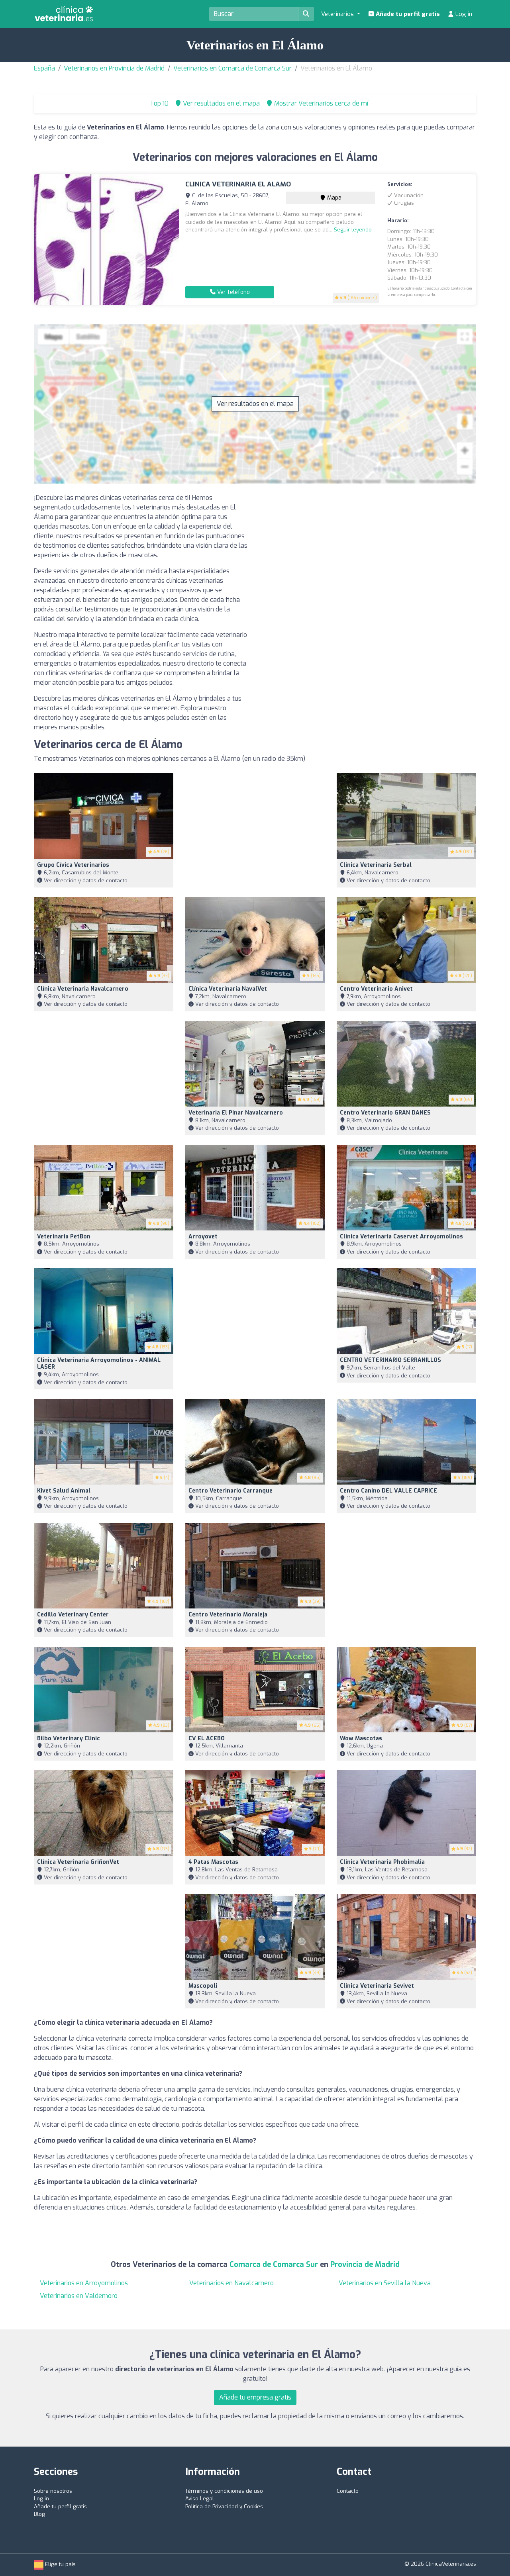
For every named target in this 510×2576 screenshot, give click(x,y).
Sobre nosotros (53, 2491)
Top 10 (158, 103)
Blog (39, 2514)
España (44, 68)
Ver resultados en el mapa (255, 404)
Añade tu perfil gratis (407, 14)
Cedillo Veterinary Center (73, 1615)
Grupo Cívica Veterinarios (73, 865)
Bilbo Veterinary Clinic (69, 1739)
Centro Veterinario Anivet (376, 989)
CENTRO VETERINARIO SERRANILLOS (390, 1360)
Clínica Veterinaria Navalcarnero (83, 989)
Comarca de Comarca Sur (275, 2265)
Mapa (333, 198)
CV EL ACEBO (207, 1739)
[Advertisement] (369, 549)
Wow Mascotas (361, 1739)
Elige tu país (60, 2564)
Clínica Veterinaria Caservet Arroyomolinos (401, 1237)
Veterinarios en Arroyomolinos (84, 2283)
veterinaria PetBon (64, 1237)
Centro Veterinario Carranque (230, 1491)
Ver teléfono (233, 292)
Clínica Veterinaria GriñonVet (78, 1862)
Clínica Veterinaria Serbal (376, 865)
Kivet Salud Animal (64, 1491)
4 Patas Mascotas (213, 1862)
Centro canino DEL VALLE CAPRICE (388, 1491)
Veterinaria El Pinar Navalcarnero (236, 1113)
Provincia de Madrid (365, 2265)
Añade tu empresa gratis (255, 2397)
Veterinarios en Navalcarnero (231, 2283)
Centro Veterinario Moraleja (228, 1615)
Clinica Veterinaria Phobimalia (382, 1862)
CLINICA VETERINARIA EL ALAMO (238, 184)
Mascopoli (203, 1986)
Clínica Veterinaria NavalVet (228, 989)
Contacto (348, 2491)
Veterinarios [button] (338, 14)
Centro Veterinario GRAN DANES (385, 1113)
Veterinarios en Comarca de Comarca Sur (232, 68)
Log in (463, 14)
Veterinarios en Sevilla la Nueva (385, 2283)
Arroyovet (203, 1237)
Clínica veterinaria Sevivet (377, 1986)
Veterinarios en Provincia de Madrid (114, 68)
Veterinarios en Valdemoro (79, 2296)
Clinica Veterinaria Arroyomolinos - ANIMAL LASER (99, 1363)
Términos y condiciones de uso (224, 2491)
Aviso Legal (200, 2499)
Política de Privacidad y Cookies (224, 2506)
